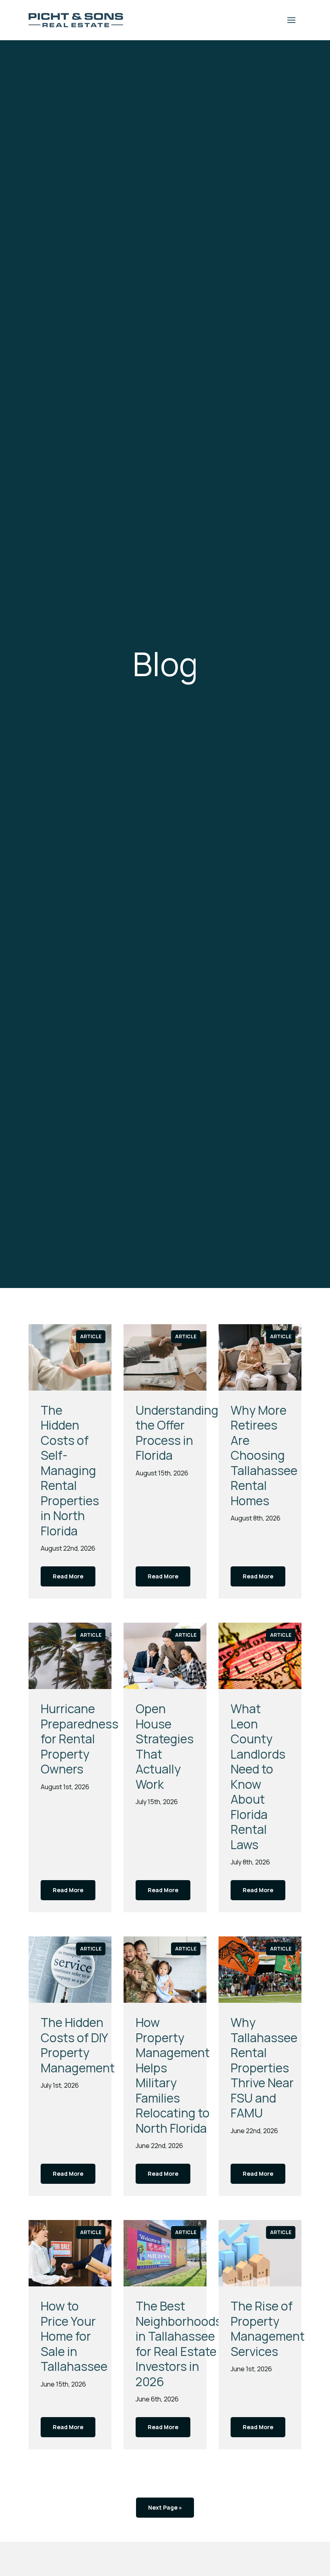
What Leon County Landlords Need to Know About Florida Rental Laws (258, 1777)
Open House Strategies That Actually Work (165, 1746)
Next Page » (165, 2507)
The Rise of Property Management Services (268, 2329)
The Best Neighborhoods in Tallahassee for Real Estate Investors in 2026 (179, 2344)
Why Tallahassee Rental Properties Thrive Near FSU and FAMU (264, 2068)
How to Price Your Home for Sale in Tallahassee (74, 2336)
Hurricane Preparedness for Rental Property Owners (79, 1739)
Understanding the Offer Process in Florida (177, 1433)
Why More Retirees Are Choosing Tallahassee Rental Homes (264, 1455)
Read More (68, 1576)
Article (91, 1336)
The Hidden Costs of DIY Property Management (78, 2045)
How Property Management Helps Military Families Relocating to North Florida (173, 2075)
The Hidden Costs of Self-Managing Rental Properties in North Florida (70, 1470)
